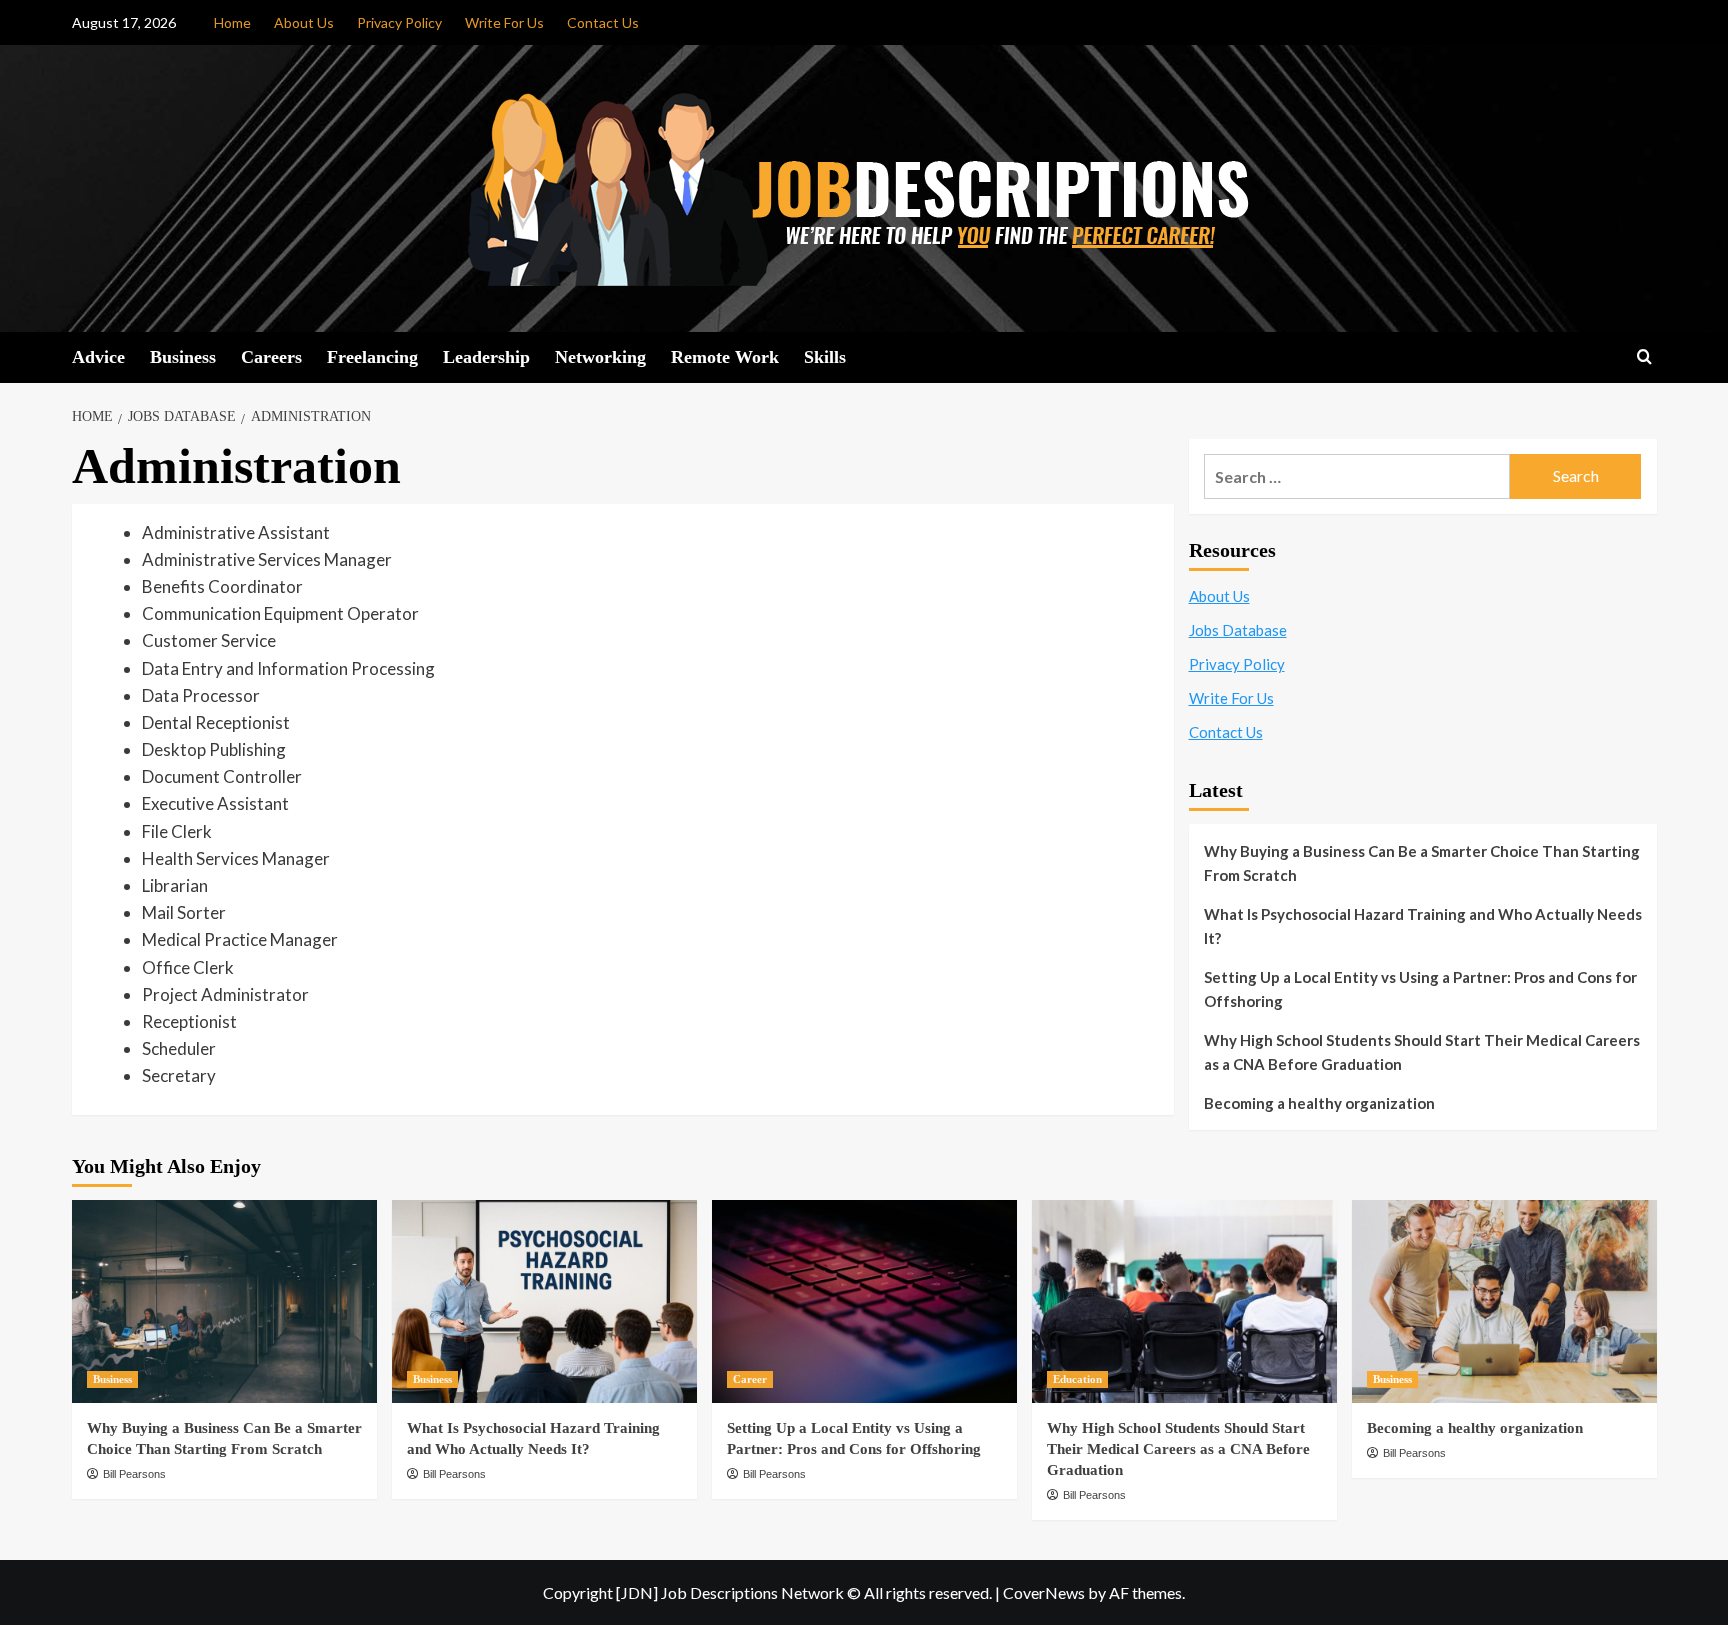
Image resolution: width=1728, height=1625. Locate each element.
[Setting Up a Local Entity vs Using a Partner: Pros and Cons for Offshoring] (864, 1301)
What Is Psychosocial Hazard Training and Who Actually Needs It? (1423, 926)
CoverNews (1044, 1592)
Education (1077, 1379)
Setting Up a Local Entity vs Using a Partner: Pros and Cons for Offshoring (1420, 989)
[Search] (1644, 357)
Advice (98, 357)
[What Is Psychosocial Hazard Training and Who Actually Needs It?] (544, 1301)
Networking (600, 357)
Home (232, 22)
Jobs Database (1238, 630)
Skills (825, 357)
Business (183, 357)
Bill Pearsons (134, 1474)
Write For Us (504, 22)
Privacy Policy (399, 22)
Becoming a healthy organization (1319, 1103)
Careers (271, 357)
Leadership (486, 357)
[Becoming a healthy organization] (1504, 1301)
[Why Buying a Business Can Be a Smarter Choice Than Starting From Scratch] (224, 1301)
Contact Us (603, 22)
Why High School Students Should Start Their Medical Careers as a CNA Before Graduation (1422, 1052)
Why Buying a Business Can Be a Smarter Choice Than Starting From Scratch (1422, 863)
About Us (304, 22)
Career (750, 1379)
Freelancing (372, 357)
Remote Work (725, 357)
